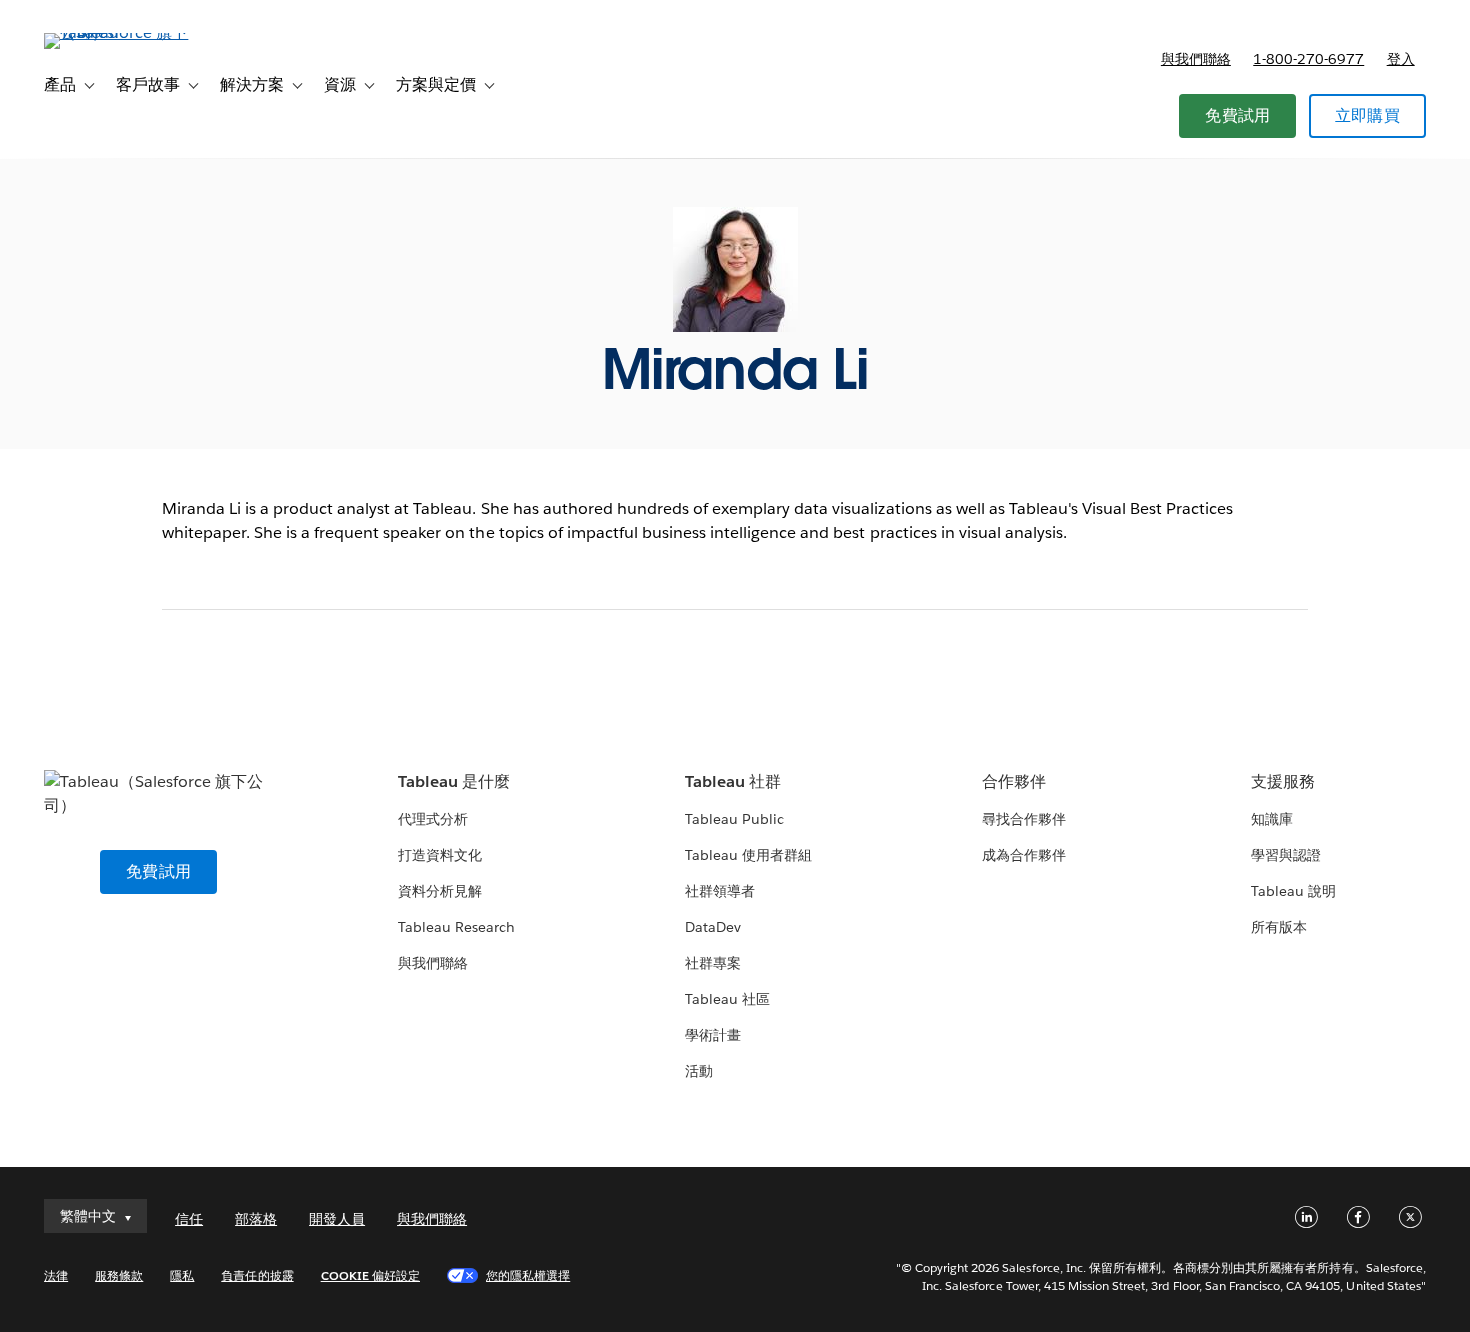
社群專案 (713, 963)
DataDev (713, 927)
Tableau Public (734, 819)
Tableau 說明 (1293, 891)
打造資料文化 (440, 855)
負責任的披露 (257, 1275)
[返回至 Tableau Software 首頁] (119, 32)
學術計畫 (713, 1035)
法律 (56, 1275)
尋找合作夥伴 (1024, 819)
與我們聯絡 (1196, 59)
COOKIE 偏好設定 (370, 1275)
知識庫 (1272, 819)
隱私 (182, 1275)
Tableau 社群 (733, 781)
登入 (1401, 59)
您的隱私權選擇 (528, 1275)
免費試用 (1237, 115)
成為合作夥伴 (1024, 855)
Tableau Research (456, 927)
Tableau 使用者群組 (748, 855)
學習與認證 (1286, 855)
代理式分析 (433, 819)
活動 (699, 1071)
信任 (189, 1219)
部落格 (256, 1219)
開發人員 (337, 1219)
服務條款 (119, 1275)
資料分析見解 (440, 891)
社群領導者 (720, 891)
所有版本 (1279, 927)
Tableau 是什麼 (454, 781)
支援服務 (1283, 781)
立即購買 (1367, 115)
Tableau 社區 (727, 999)
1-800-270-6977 (1308, 59)
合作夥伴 (1014, 781)
